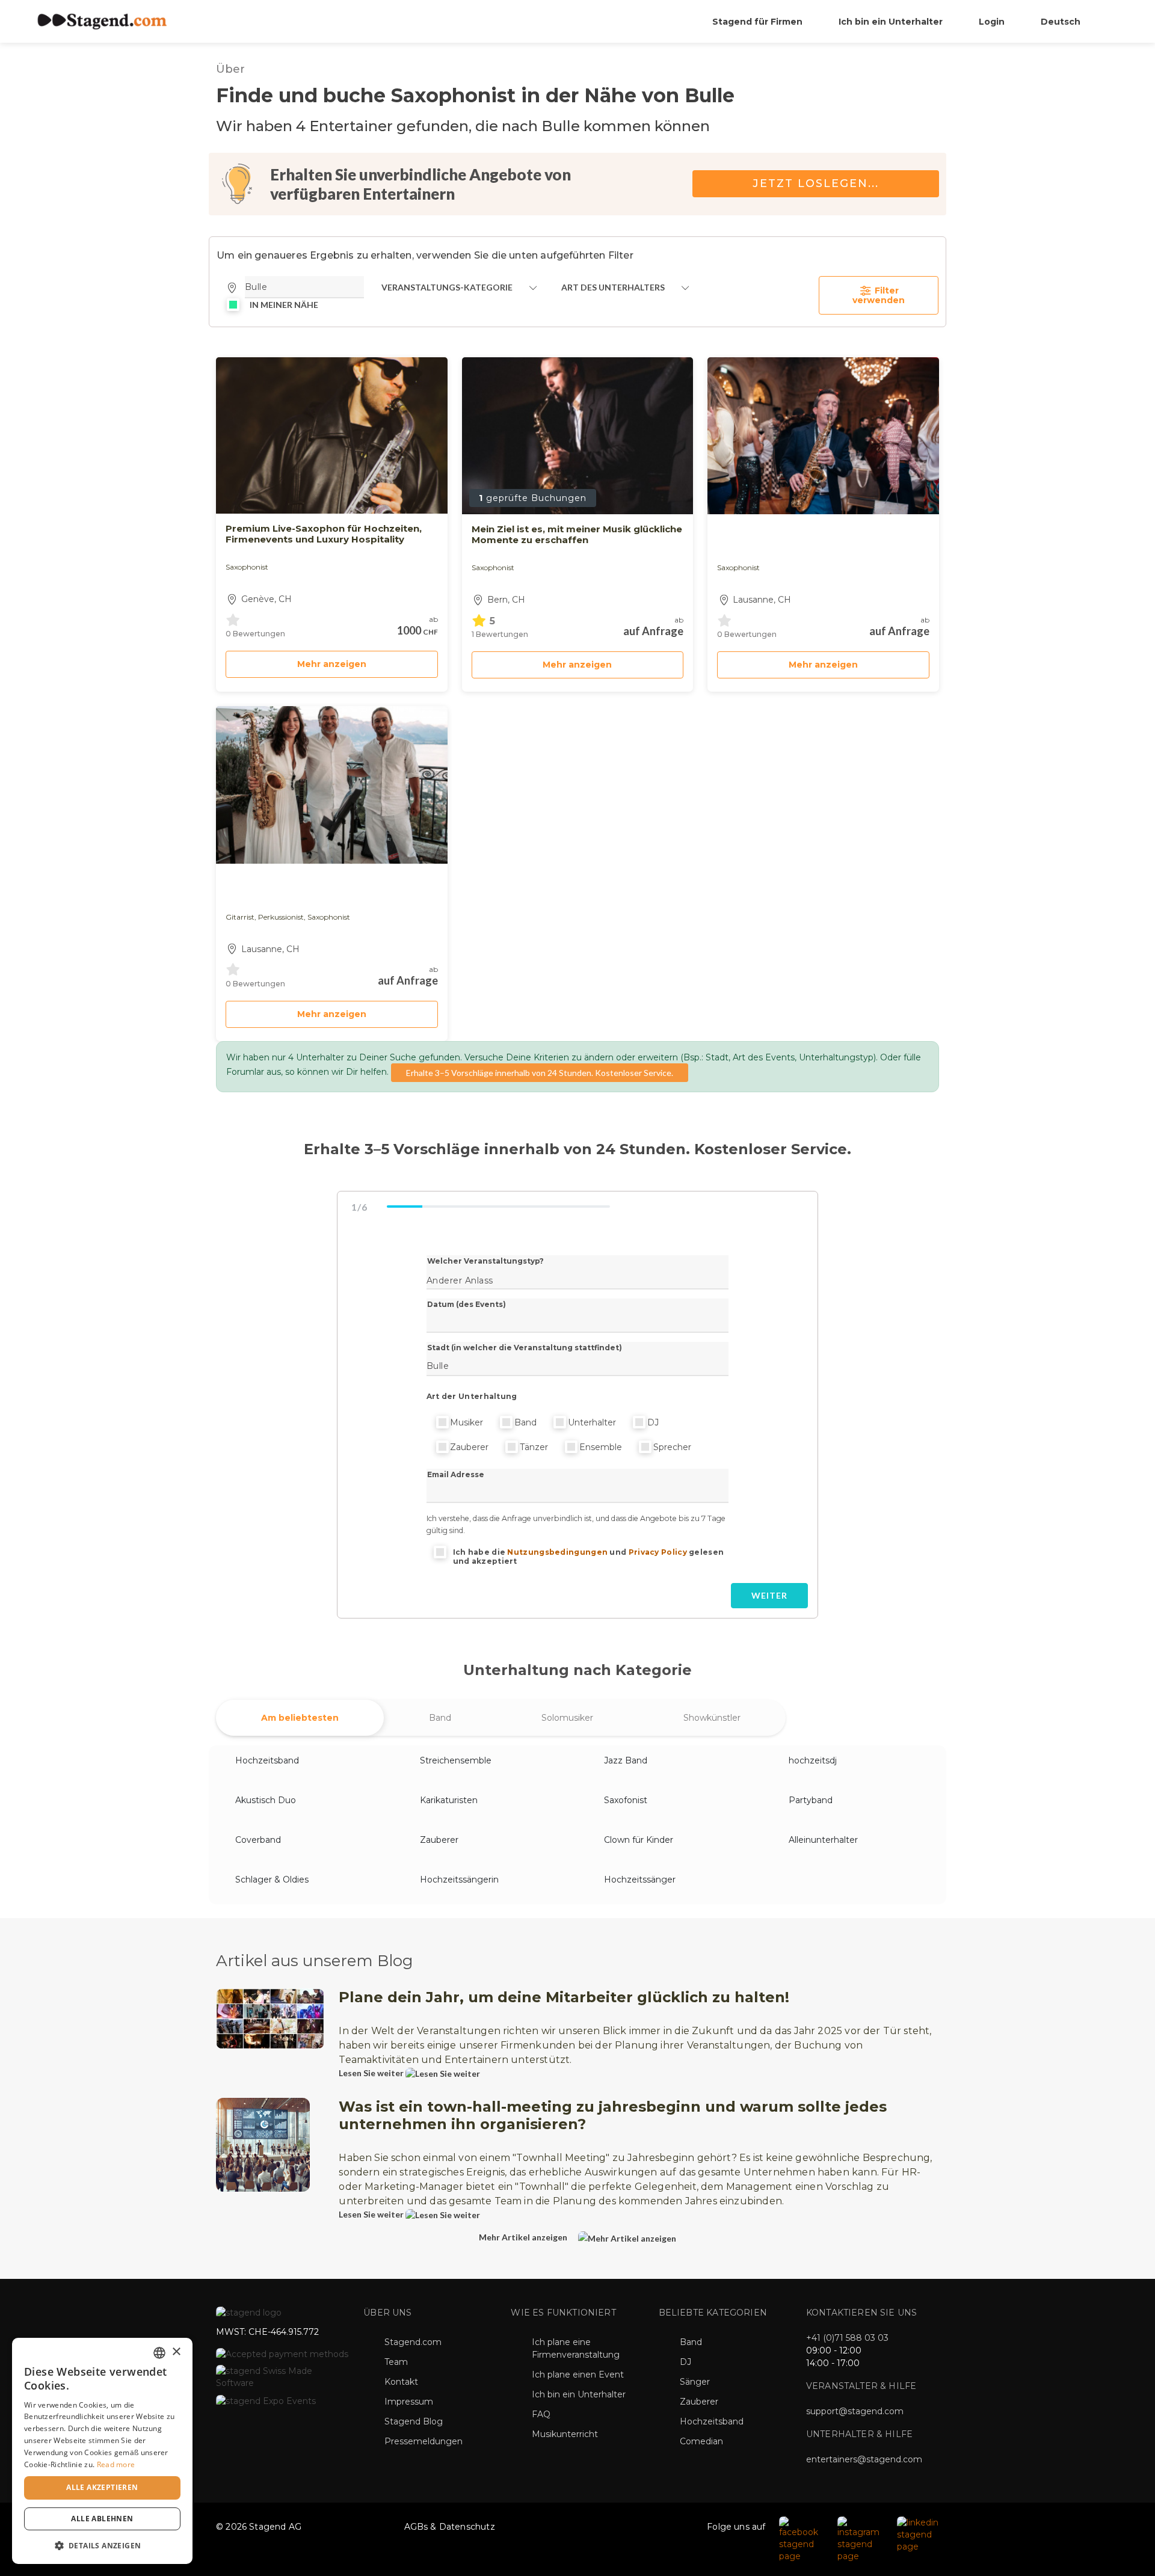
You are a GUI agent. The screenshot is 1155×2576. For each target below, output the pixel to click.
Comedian (701, 2441)
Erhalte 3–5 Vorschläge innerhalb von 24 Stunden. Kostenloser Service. (540, 1073)
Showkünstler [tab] (712, 1718)
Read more (116, 2464)
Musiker (467, 1422)
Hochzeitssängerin (459, 1880)
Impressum (409, 2402)
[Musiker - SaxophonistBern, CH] (578, 436)
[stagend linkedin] (919, 2534)
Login (992, 22)
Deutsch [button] (1062, 22)
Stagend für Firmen (757, 22)
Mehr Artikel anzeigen (524, 2237)
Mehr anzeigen (332, 664)
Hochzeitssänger (640, 1880)
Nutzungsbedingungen (557, 1552)
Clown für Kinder (639, 1840)
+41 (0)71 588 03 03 (847, 2338)
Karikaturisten (449, 1800)
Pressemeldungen (423, 2441)
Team (396, 2362)
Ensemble (601, 1447)
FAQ (541, 2414)
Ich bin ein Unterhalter (891, 22)
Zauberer (469, 1447)
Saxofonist (626, 1800)
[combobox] (159, 2353)
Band (525, 1422)
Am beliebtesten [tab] (300, 1718)
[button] (102, 2545)
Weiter (769, 1595)
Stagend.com (413, 2342)
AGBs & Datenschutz (450, 2527)
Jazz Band (626, 1760)
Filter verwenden (879, 295)
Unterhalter (592, 1422)
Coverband (258, 1840)
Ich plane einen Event (578, 2375)
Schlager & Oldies (272, 1880)
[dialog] (102, 2451)
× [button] (176, 2352)
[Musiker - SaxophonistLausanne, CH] (823, 436)
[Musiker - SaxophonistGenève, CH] (332, 435)
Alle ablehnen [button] (102, 2519)
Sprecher (672, 1447)
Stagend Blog (414, 2421)
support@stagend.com (855, 2411)
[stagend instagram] (861, 2539)
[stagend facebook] (802, 2539)
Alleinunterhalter (823, 1840)
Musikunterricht (565, 2434)
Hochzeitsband (267, 1760)
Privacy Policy (658, 1552)
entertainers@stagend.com (864, 2459)
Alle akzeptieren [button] (102, 2487)
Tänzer (534, 1447)
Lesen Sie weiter (372, 2073)
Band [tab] (440, 1718)
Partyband (811, 1800)
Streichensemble (456, 1760)
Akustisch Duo (266, 1800)
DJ (653, 1422)
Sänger (695, 2382)
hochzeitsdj (813, 1760)
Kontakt (401, 2382)
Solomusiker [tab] (567, 1718)
